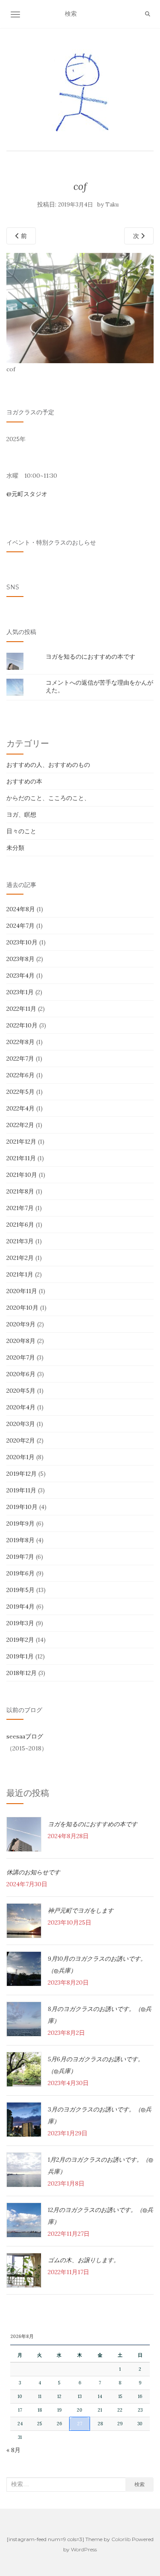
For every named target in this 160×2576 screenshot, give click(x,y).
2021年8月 (20, 1191)
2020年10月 (22, 1308)
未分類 (15, 848)
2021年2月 (20, 1258)
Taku (112, 205)
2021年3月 (20, 1241)
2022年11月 (21, 1009)
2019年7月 (20, 1557)
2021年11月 (21, 1158)
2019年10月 (22, 1507)
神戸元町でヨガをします (81, 1910)
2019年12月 (22, 1474)
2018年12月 (22, 1673)
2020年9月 (21, 1324)
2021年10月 (22, 1175)
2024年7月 (20, 926)
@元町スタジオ (27, 494)
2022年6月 (20, 1075)
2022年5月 (20, 1092)
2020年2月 (21, 1440)
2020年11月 (22, 1291)
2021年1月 (20, 1274)
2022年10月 (22, 1025)
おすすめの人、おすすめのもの (48, 765)
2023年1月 (20, 992)
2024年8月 (21, 909)
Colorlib (121, 2539)
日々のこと (21, 831)
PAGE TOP (148, 2492)
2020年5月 (21, 1391)
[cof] (80, 307)
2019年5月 (20, 1590)
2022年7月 (20, 1059)
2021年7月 (20, 1208)
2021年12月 (21, 1142)
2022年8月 (20, 1042)
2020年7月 (21, 1357)
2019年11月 (21, 1490)
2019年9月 (20, 1523)
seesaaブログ (25, 1736)
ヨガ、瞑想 (21, 815)
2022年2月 (20, 1125)
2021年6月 (20, 1225)
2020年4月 (21, 1407)
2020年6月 (21, 1374)
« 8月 (13, 2450)
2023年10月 (22, 942)
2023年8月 (20, 959)
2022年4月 (20, 1108)
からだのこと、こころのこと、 (48, 798)
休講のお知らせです (33, 1872)
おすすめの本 (24, 781)
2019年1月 (20, 1656)
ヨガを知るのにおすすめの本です (90, 657)
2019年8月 (20, 1540)
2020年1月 (20, 1457)
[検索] (148, 14)
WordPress (84, 2549)
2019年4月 (20, 1606)
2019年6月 (20, 1573)
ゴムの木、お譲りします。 (84, 2260)
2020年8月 (21, 1341)
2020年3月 (21, 1424)
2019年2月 (20, 1640)
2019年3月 (20, 1623)
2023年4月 (20, 975)
